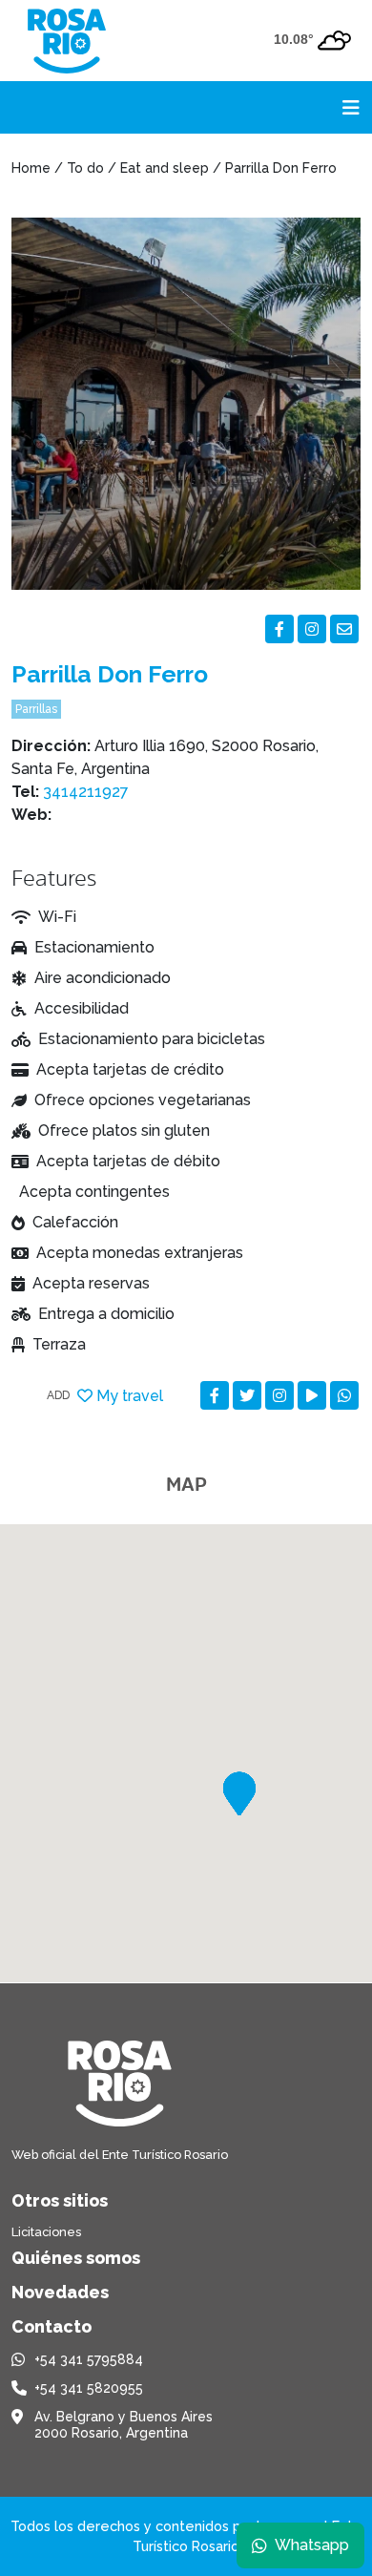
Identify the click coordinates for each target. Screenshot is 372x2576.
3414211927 (86, 792)
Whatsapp (312, 2545)
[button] (239, 1794)
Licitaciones (46, 2232)
